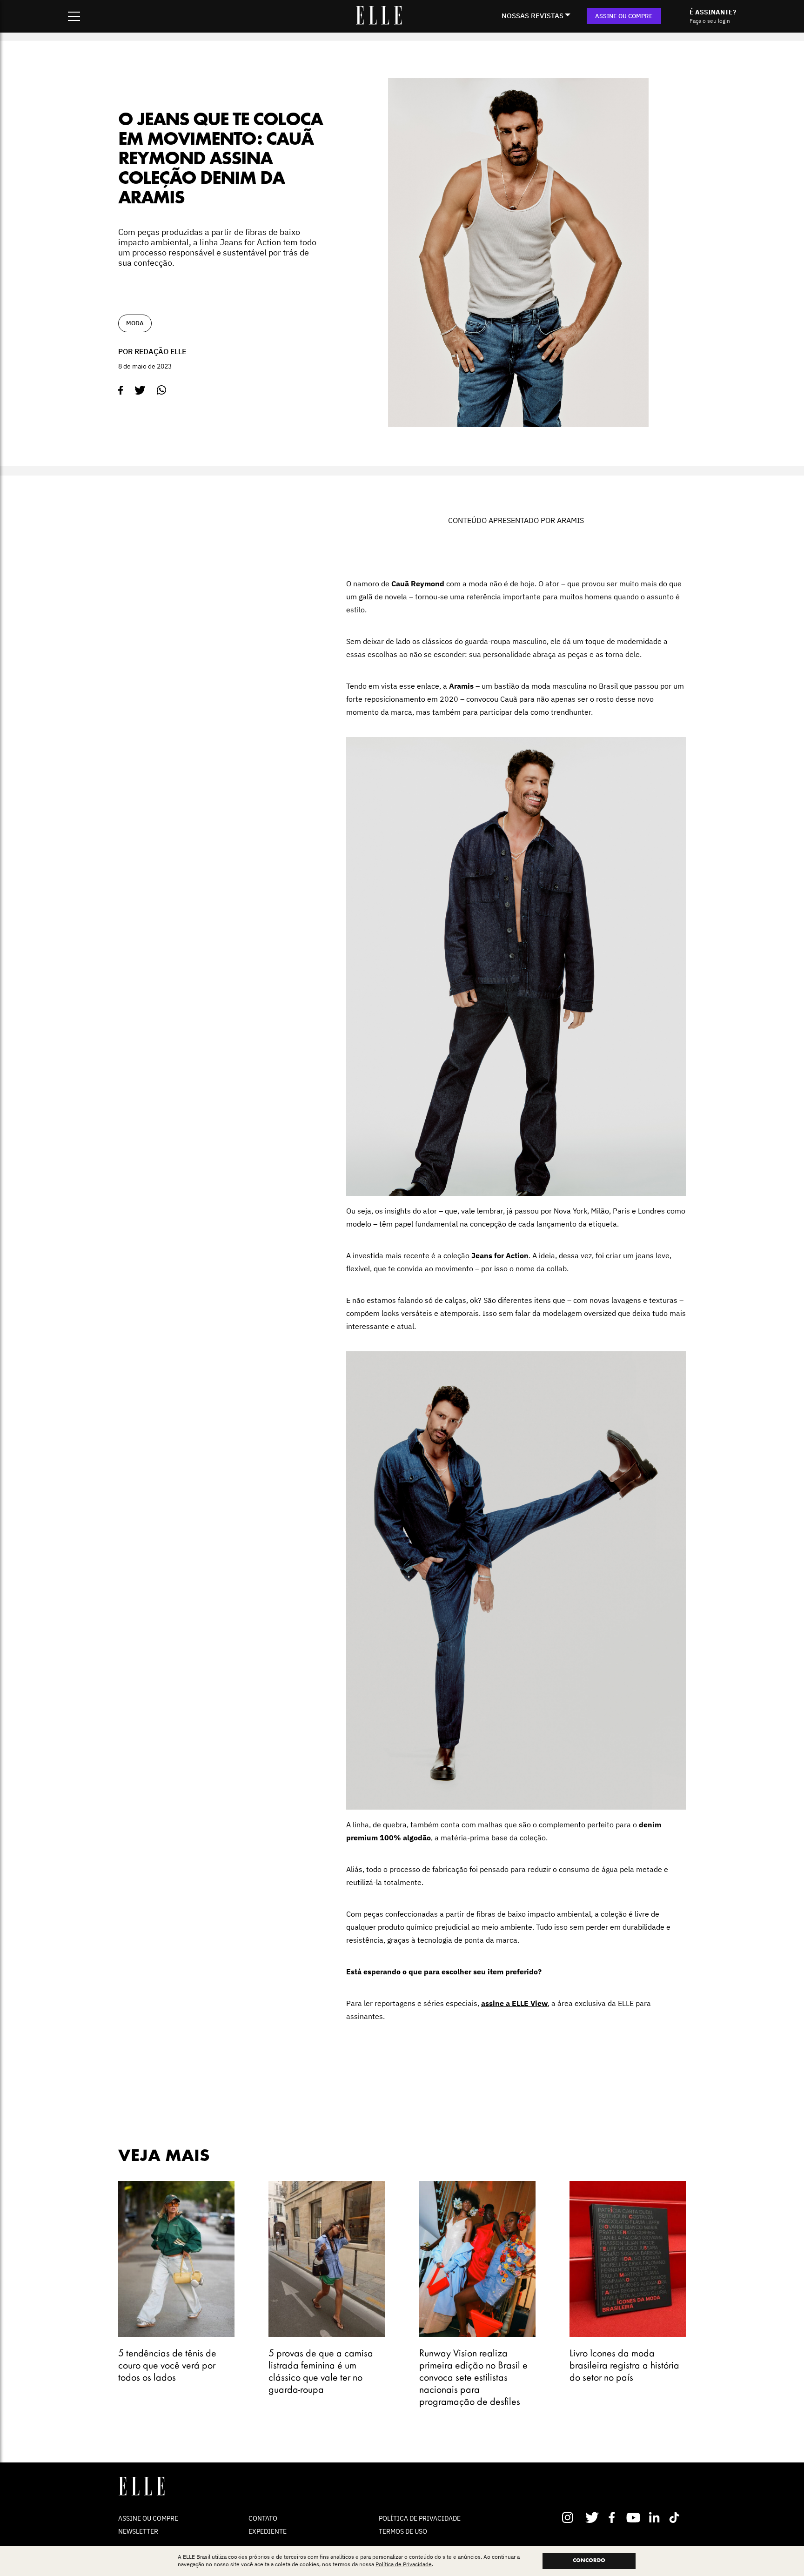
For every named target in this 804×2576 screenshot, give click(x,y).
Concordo (589, 2561)
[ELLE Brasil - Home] (379, 22)
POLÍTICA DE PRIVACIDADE (420, 2518)
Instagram (572, 2517)
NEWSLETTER (138, 2531)
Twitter (593, 2517)
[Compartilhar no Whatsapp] (162, 390)
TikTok (676, 2517)
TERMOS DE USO (403, 2531)
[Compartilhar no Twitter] (140, 390)
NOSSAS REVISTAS (533, 16)
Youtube (634, 2517)
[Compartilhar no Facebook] (121, 390)
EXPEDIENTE (268, 2531)
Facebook (613, 2517)
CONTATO (263, 2518)
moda (135, 323)
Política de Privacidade (404, 2565)
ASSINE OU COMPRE (624, 16)
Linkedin (655, 2517)
